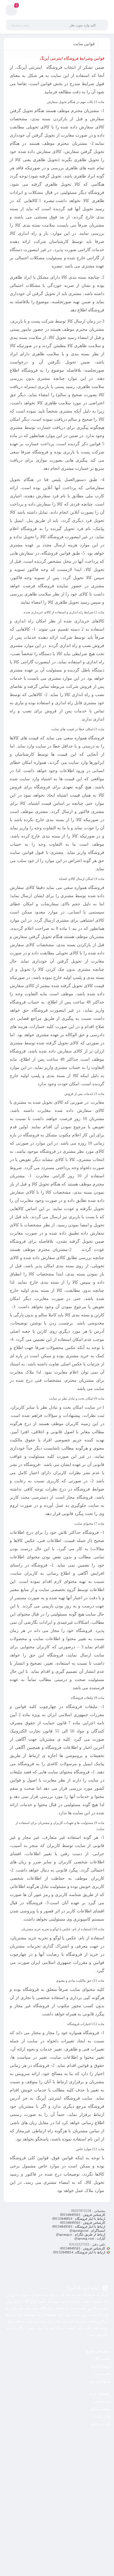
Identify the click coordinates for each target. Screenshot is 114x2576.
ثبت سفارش (102, 2401)
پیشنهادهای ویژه (100, 2381)
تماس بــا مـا (103, 2374)
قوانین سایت (102, 2416)
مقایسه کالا (103, 2359)
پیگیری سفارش (100, 2424)
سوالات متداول (101, 2409)
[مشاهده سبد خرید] (11, 11)
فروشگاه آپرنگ (101, 2366)
